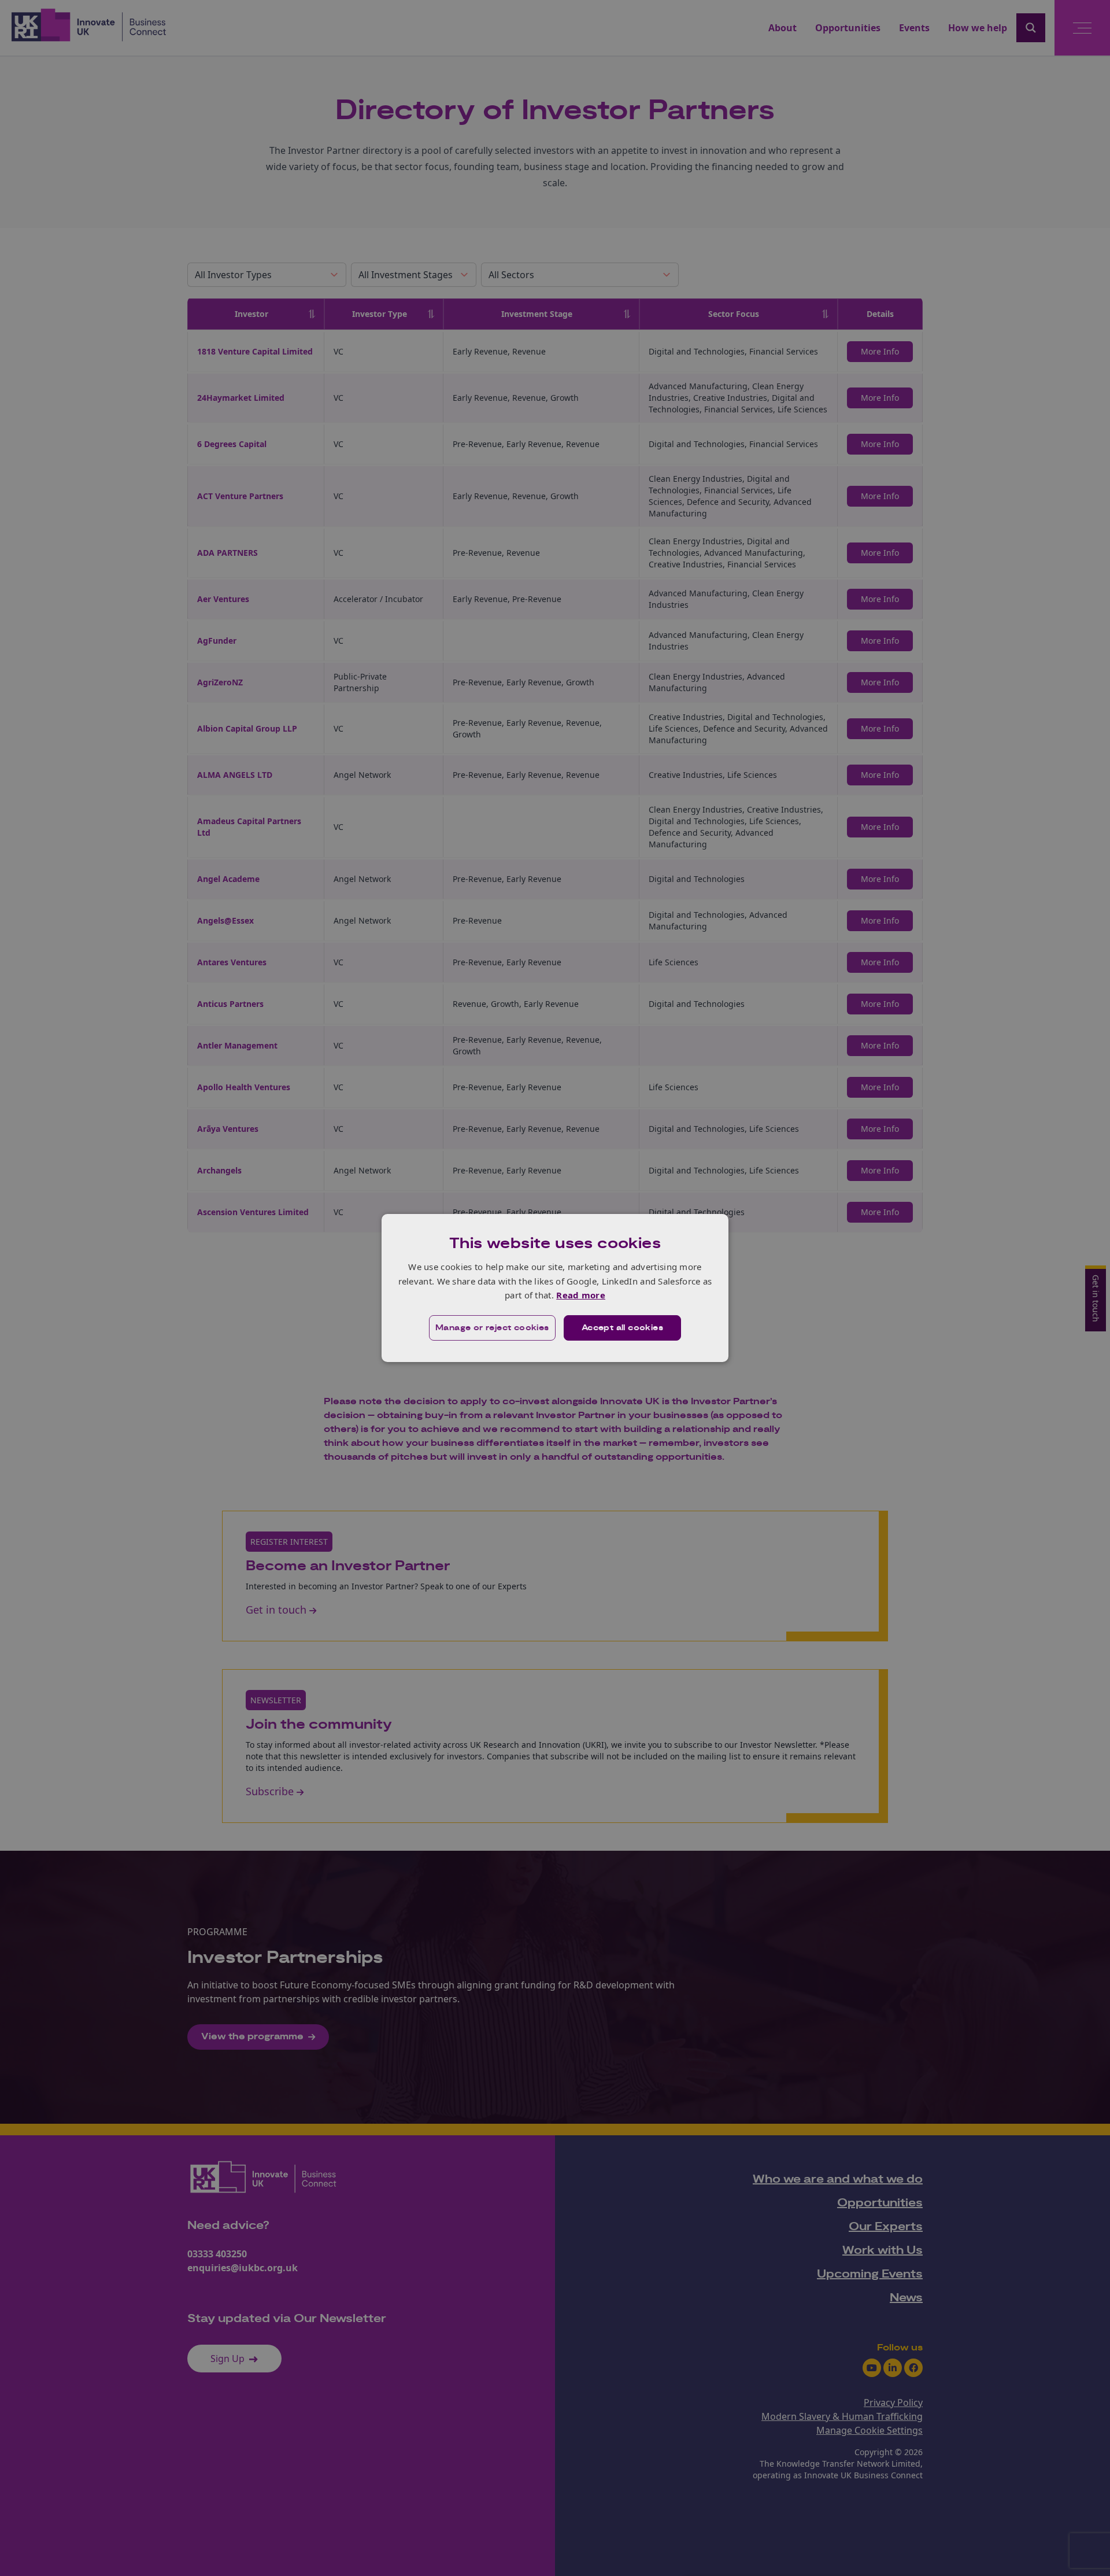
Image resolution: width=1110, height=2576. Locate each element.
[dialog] (555, 1288)
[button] (492, 1328)
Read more (581, 1295)
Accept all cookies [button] (622, 1328)
